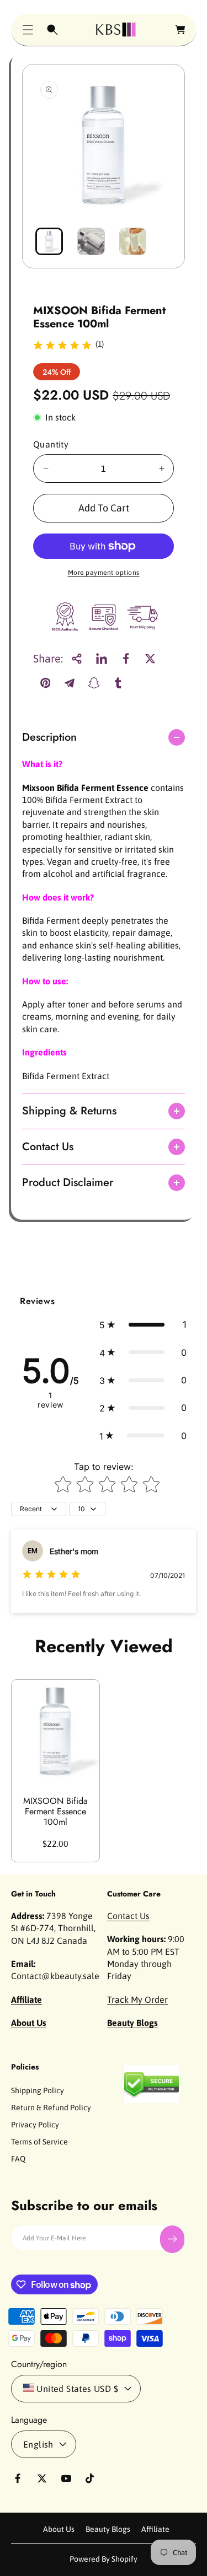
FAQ (18, 2159)
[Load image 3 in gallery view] (133, 241)
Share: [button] (48, 658)
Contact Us (128, 1916)
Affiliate (155, 2529)
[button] (28, 30)
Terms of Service (39, 2142)
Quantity (51, 444)
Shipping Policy (38, 2090)
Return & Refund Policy (51, 2108)
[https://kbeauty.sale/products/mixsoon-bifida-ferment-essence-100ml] (102, 659)
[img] (62, 347)
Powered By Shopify (104, 2559)
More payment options (104, 573)
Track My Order (137, 2000)
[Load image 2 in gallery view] (91, 241)
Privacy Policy (35, 2125)
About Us (59, 2529)
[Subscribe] (172, 2239)
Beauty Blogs (108, 2529)
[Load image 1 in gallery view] (49, 241)
